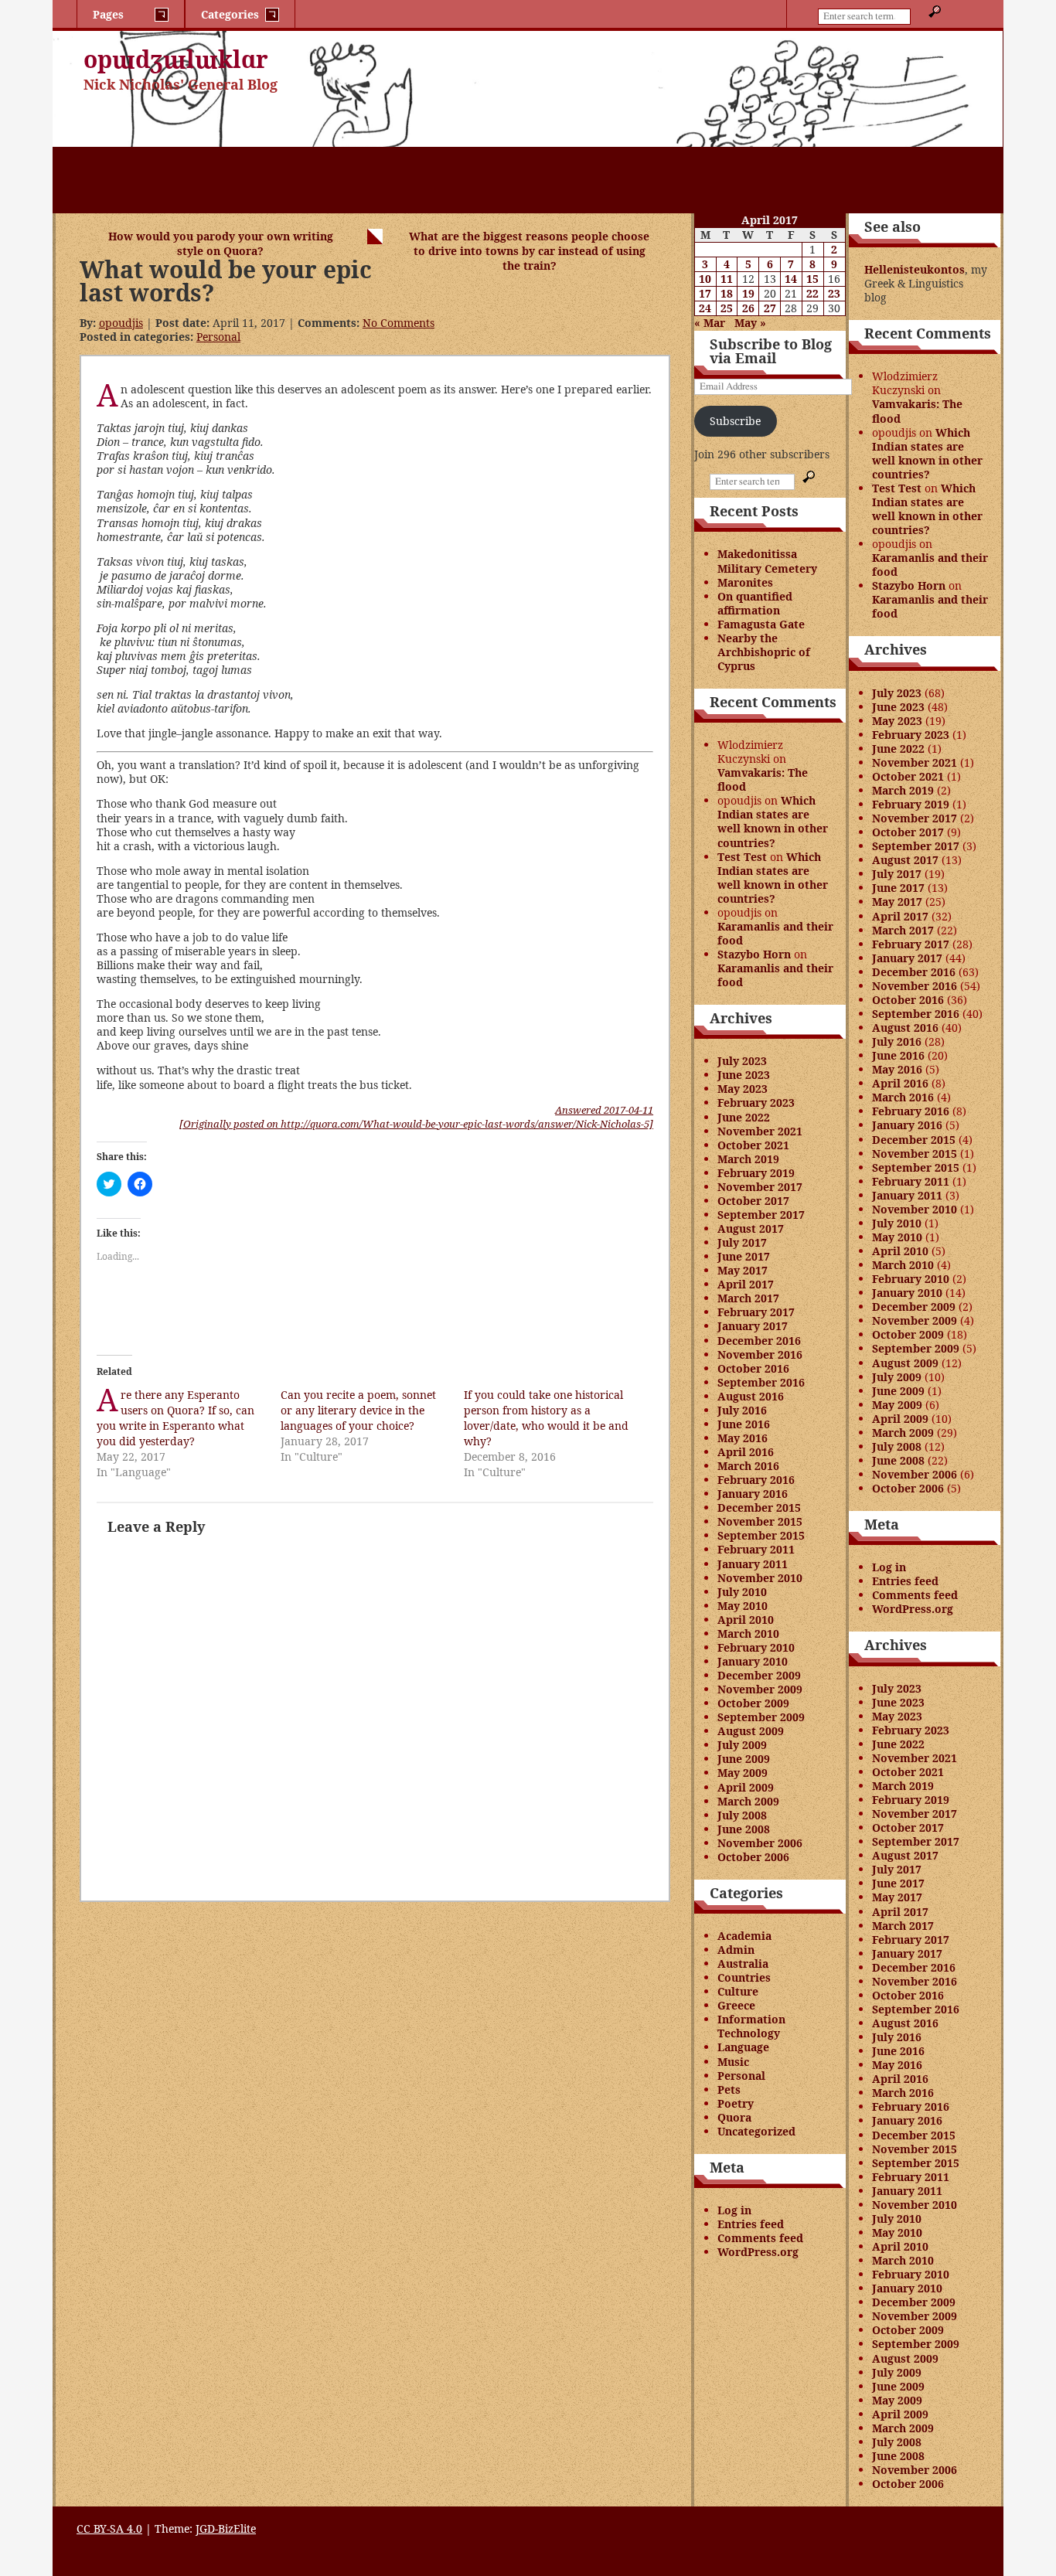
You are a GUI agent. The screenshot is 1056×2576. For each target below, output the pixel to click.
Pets (729, 2089)
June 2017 (744, 1256)
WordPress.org (758, 2252)
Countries (744, 1977)
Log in (734, 2210)
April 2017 (746, 1284)
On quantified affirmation (755, 603)
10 (705, 279)
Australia (743, 1963)
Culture (738, 1991)
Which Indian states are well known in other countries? (773, 821)
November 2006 (760, 1843)
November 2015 (760, 1521)
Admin (736, 1950)
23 (834, 293)
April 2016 (746, 1452)
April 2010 (746, 1620)
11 (727, 279)
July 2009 (742, 1745)
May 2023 (743, 1089)
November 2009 (760, 1689)
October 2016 (753, 1368)
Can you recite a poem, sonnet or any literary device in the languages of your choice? (358, 1410)
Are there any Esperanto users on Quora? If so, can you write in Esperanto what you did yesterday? (175, 1418)
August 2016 (751, 1396)
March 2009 (748, 1801)
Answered (604, 1110)
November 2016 (760, 1354)
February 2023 (756, 1103)
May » (750, 323)
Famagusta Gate (761, 624)
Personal (218, 337)
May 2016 (743, 1438)
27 (770, 308)
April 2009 (746, 1787)
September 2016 (761, 1382)
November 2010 (760, 1578)
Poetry (736, 2103)
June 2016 (744, 1424)
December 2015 (759, 1507)
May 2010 (743, 1606)
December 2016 (759, 1341)
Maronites (745, 582)
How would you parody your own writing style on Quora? (221, 243)
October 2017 (753, 1201)
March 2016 (748, 1466)
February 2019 (756, 1173)
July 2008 (742, 1815)
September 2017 (761, 1215)
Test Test (742, 857)
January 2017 (753, 1326)
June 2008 (744, 1829)
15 (812, 279)
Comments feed (760, 2238)
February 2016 (756, 1480)
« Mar (710, 323)
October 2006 (753, 1857)
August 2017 (751, 1228)
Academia (744, 1936)
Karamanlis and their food (775, 933)
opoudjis (121, 323)
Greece (736, 2005)
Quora (734, 2117)
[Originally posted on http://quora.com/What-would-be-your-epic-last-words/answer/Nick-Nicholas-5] (416, 1124)
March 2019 (748, 1159)
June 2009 (744, 1759)
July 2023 (742, 1061)
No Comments (399, 323)
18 (727, 293)
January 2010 (753, 1661)
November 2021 (760, 1131)
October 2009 (753, 1703)
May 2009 (743, 1773)
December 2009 (759, 1675)
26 (748, 308)
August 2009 (751, 1731)
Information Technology (751, 2026)
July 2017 (742, 1242)
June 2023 (744, 1075)
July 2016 (742, 1410)
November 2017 (760, 1187)
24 (705, 308)
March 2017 (748, 1298)
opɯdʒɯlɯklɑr (176, 59)
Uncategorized (756, 2131)
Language (743, 2047)
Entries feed (751, 2224)
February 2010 (756, 1647)
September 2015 (761, 1535)
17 (705, 293)
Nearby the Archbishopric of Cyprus (764, 652)
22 (812, 293)
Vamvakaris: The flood (763, 779)
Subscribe (735, 421)
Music (733, 2062)
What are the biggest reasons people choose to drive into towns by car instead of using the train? (529, 251)
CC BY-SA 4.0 (109, 2528)
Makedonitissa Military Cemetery (767, 561)
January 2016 (753, 1494)
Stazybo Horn (754, 954)
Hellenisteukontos (915, 269)
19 (748, 293)
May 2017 (743, 1270)
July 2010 (742, 1592)
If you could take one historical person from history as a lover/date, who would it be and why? (546, 1418)
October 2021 (753, 1145)
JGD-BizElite (226, 2528)
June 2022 (744, 1117)
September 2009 (761, 1717)
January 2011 (753, 1564)
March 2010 (748, 1633)
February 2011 (756, 1549)
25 (727, 308)
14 (791, 279)
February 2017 (756, 1312)
